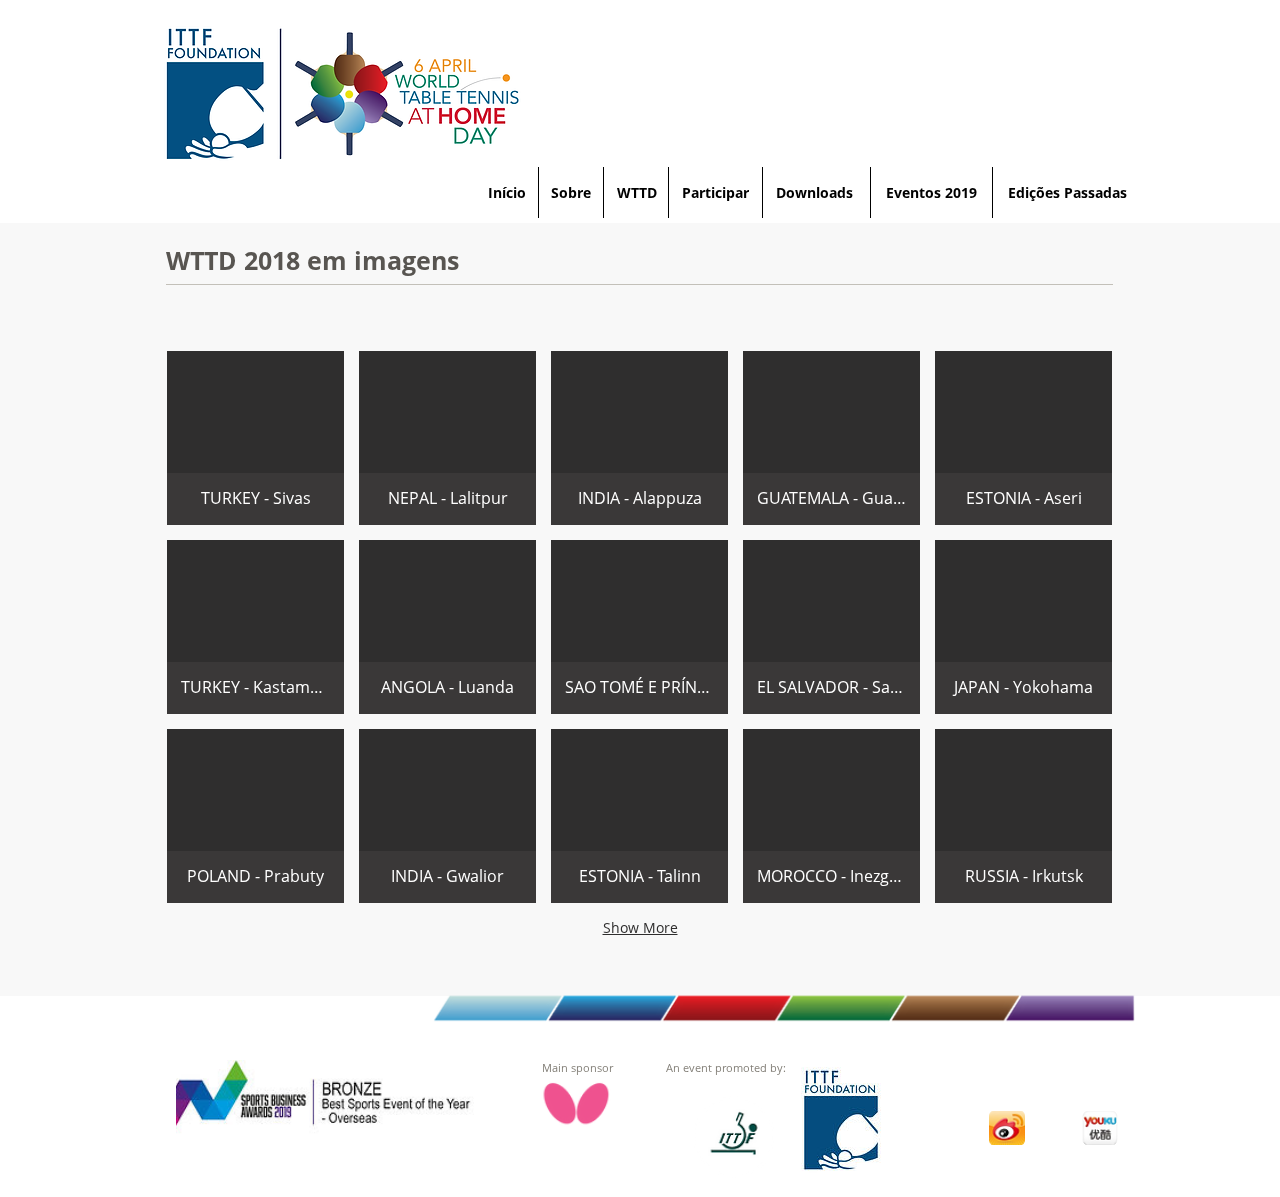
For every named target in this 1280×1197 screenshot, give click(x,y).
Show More (640, 927)
